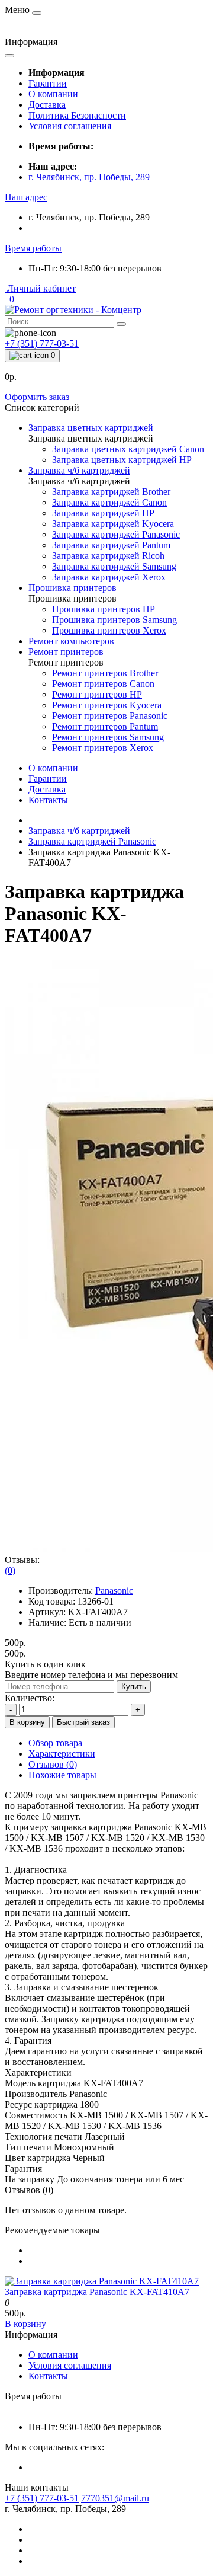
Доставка (47, 105)
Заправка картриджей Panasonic (92, 841)
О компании (53, 94)
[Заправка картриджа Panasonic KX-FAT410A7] (102, 2281)
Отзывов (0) (53, 1764)
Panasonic (114, 1591)
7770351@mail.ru (115, 2498)
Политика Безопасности (77, 115)
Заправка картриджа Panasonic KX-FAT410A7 (97, 2292)
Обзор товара (55, 1743)
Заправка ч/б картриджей (79, 831)
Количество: (30, 1698)
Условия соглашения (70, 126)
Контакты (48, 800)
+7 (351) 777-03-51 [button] (42, 2498)
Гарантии (48, 83)
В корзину (27, 1722)
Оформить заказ (37, 397)
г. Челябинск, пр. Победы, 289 (89, 177)
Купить (134, 1687)
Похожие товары (62, 1775)
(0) (10, 1570)
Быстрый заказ (83, 1722)
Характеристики (62, 1754)
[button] (26, 197)
